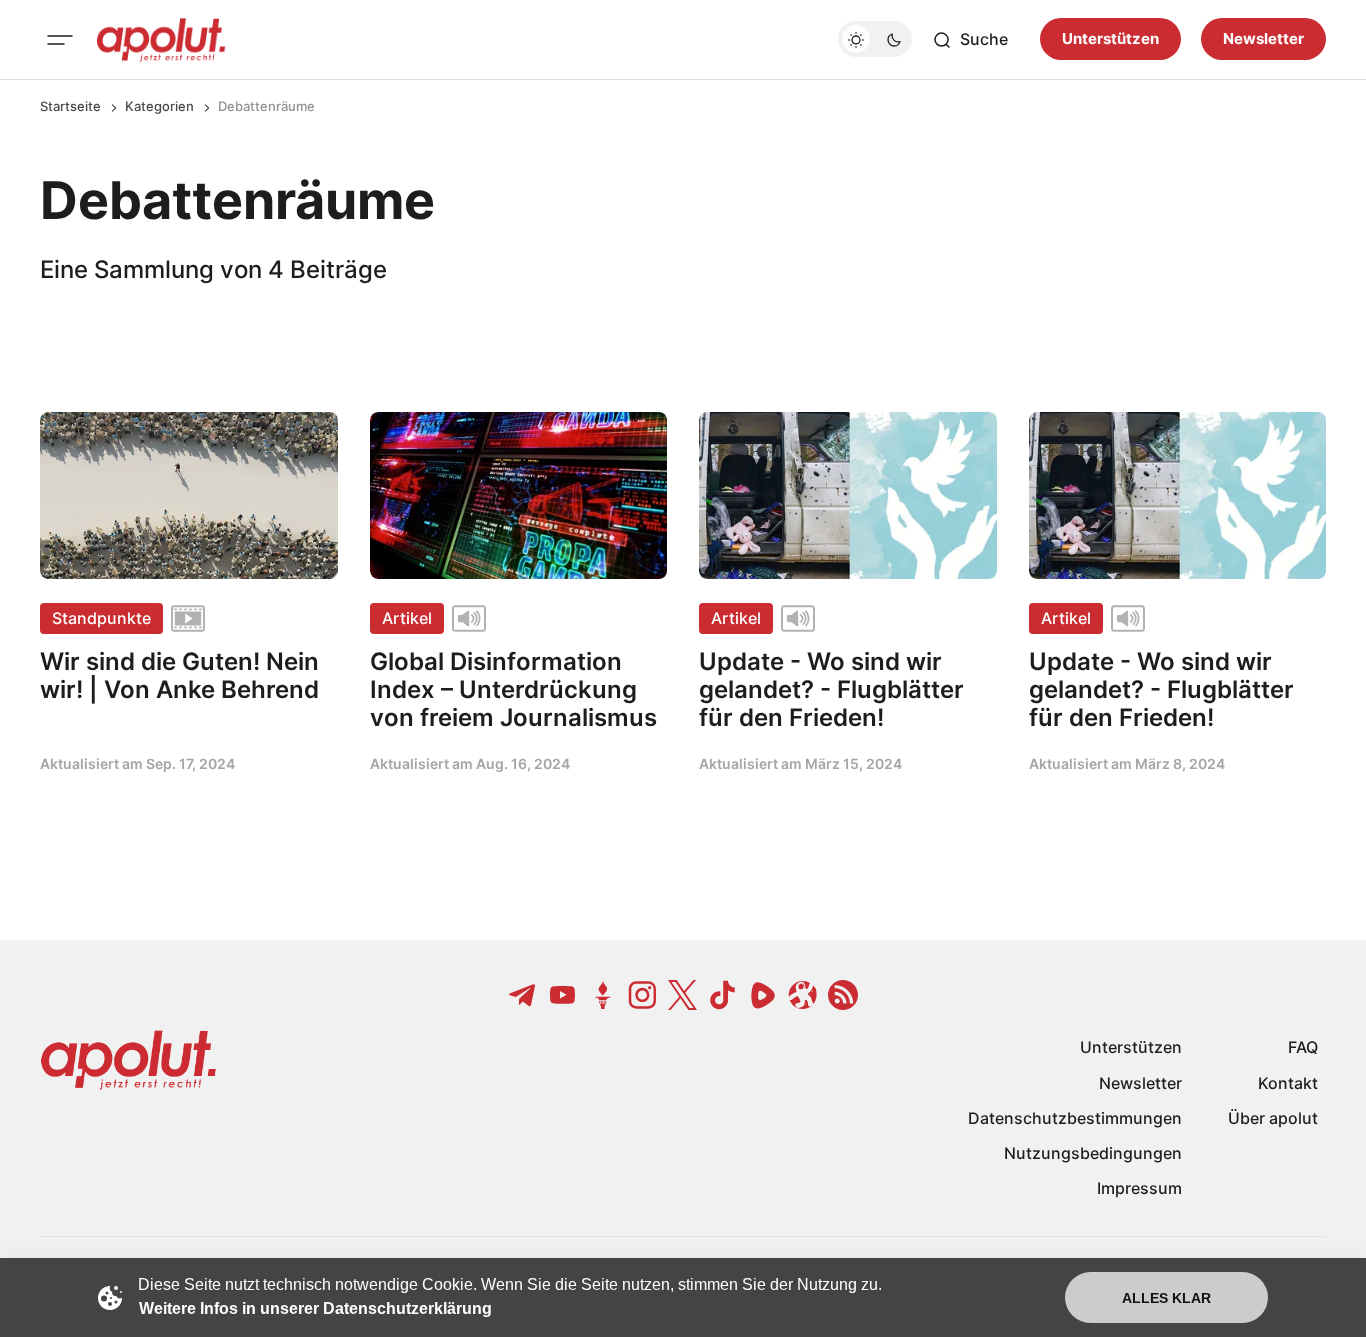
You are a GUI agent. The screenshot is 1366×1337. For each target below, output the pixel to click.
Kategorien (159, 106)
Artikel (407, 618)
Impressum (1139, 1188)
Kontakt (1288, 1083)
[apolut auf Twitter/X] (683, 995)
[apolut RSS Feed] (843, 995)
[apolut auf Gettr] (603, 995)
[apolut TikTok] (723, 995)
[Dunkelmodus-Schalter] (875, 40)
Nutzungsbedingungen (1093, 1153)
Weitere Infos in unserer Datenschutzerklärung (315, 1308)
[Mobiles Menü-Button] (60, 40)
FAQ (1303, 1047)
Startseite (70, 106)
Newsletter (1263, 39)
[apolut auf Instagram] (643, 995)
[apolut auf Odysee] (803, 995)
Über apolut (1273, 1118)
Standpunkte (101, 618)
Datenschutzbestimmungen (1075, 1118)
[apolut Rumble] (763, 995)
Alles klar (1166, 1298)
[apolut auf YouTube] (563, 995)
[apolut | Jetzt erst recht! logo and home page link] (161, 40)
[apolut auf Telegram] (523, 995)
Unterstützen (1110, 39)
